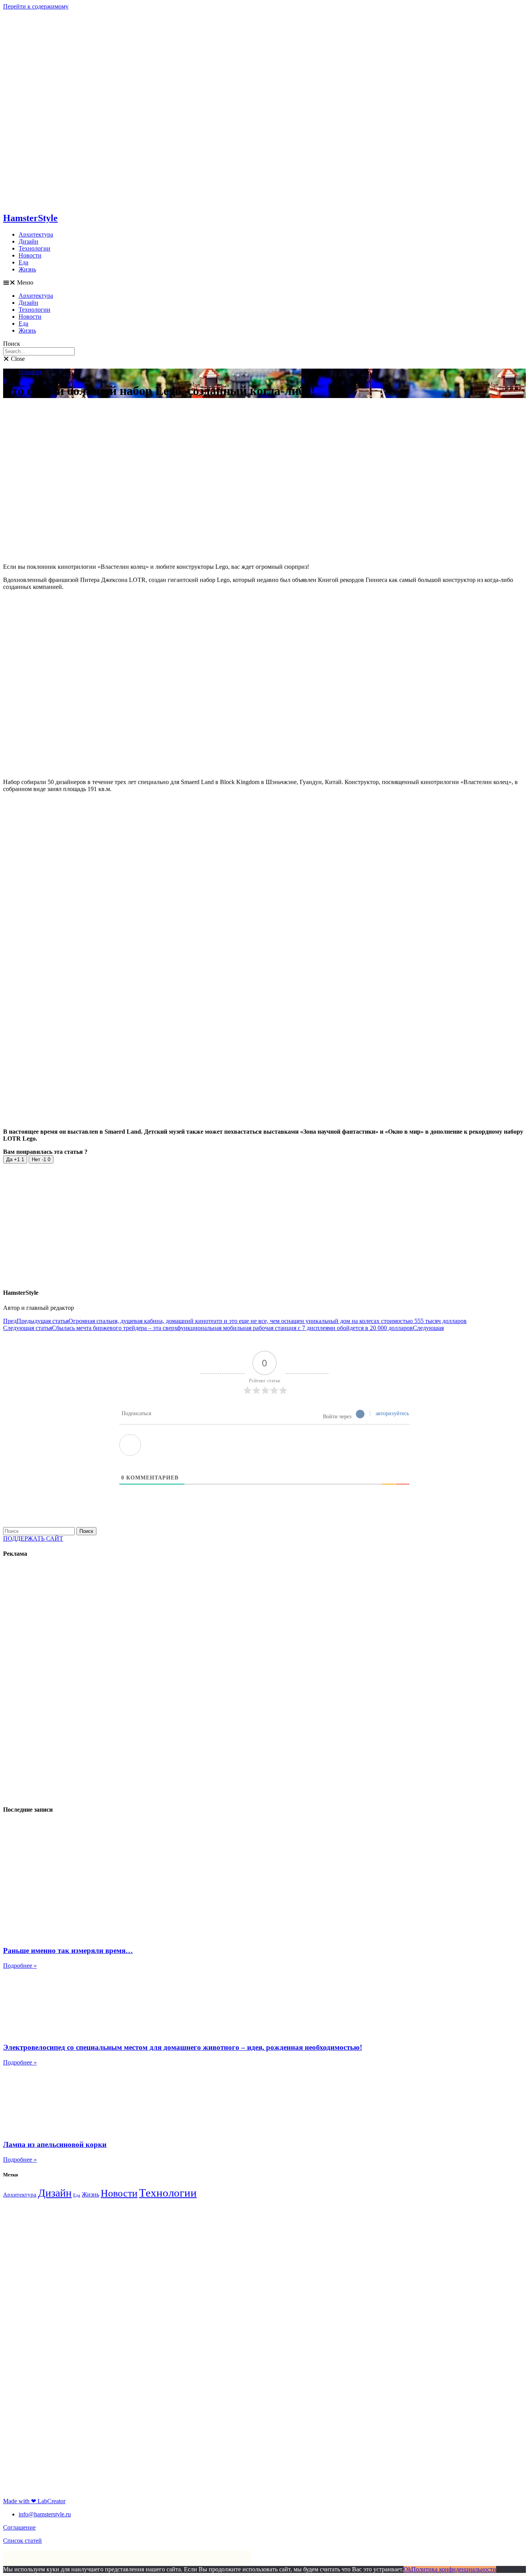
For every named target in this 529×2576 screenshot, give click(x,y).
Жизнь (27, 269)
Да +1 (15, 1159)
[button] (264, 283)
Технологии (34, 248)
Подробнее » (20, 1966)
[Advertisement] (59, 1682)
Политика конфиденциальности (454, 2569)
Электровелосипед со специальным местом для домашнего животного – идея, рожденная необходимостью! (183, 2047)
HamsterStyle (30, 218)
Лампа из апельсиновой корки (55, 2144)
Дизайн (28, 241)
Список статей (22, 2541)
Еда (23, 262)
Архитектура (36, 234)
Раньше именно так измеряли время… (68, 1950)
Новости (30, 255)
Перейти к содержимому (36, 6)
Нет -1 (41, 1159)
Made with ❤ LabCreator (34, 2501)
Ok (407, 2569)
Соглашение (19, 2527)
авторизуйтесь (392, 1413)
